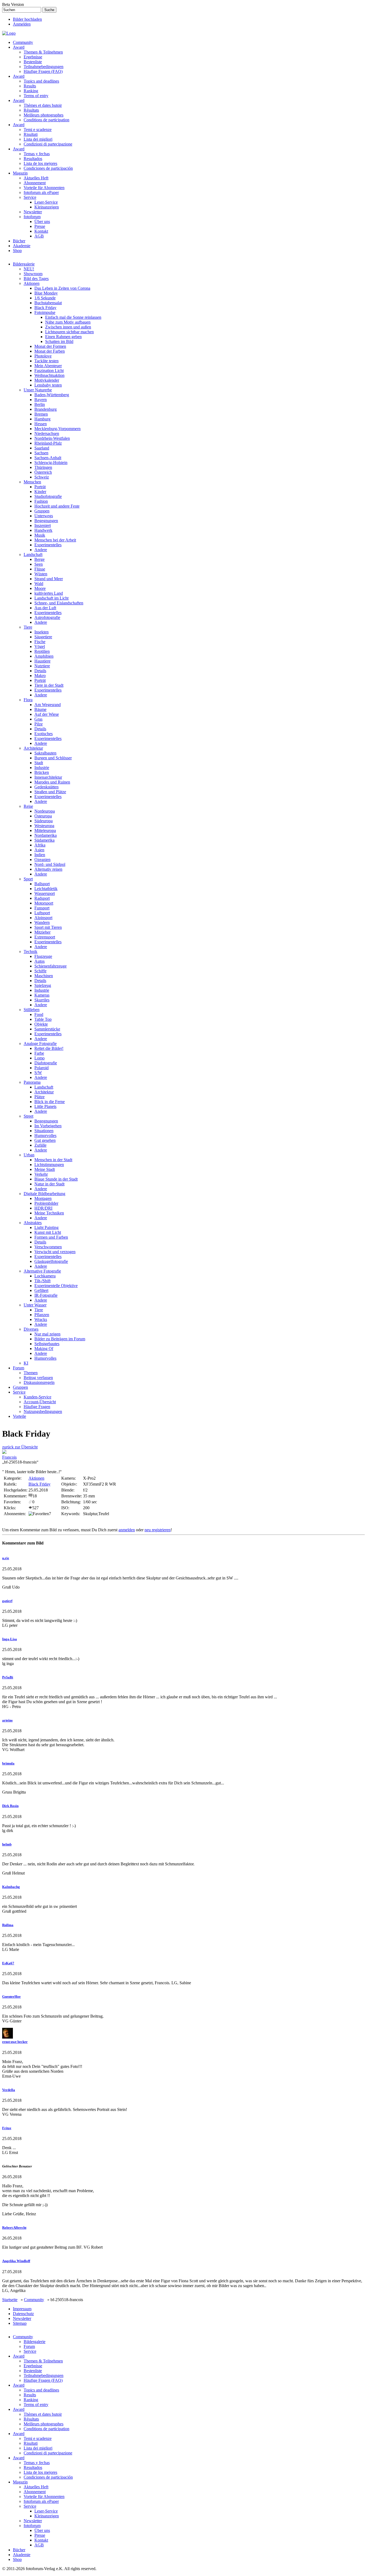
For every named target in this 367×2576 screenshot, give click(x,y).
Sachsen (41, 453)
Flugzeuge (43, 956)
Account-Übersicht (40, 1402)
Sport (28, 879)
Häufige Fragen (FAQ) (43, 71)
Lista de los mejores (40, 163)
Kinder (40, 492)
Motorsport (44, 903)
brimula (8, 1763)
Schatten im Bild (59, 341)
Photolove (43, 356)
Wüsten (41, 574)
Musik (40, 535)
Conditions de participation (46, 120)
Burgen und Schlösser (53, 758)
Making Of (44, 1349)
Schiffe (40, 971)
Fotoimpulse (45, 312)
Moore (40, 588)
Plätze (39, 1097)
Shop (17, 251)
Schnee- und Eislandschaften (59, 603)
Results (30, 86)
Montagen (43, 1198)
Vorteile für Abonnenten (44, 188)
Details (40, 671)
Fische (40, 642)
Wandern (42, 922)
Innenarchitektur (48, 777)
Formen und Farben (51, 1237)
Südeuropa (44, 821)
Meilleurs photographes (44, 115)
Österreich (43, 472)
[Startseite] (9, 33)
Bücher (19, 241)
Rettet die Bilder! (49, 1048)
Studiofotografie (48, 496)
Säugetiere (43, 637)
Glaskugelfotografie (51, 1261)
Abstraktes (33, 1223)
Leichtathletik (46, 889)
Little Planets (45, 1106)
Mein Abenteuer (48, 366)
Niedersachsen (47, 433)
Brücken (42, 772)
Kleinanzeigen (47, 207)
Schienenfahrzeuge (51, 966)
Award (19, 47)
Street (28, 1116)
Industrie (42, 768)
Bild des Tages (36, 279)
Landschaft (33, 554)
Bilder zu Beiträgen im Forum (60, 1339)
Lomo (39, 1058)
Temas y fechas (37, 154)
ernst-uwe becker (15, 2042)
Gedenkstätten (46, 787)
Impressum (22, 2309)
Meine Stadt (45, 1169)
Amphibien (44, 656)
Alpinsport (43, 918)
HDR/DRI (43, 1208)
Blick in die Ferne (50, 1102)
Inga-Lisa (10, 1639)
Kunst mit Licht (48, 1232)
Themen (31, 1373)
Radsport (42, 898)
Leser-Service (46, 202)
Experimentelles (48, 545)
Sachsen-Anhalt (48, 458)
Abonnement (35, 183)
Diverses (31, 1329)
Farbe (39, 1053)
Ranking (31, 91)
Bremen (41, 414)
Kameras (42, 995)
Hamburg (42, 419)
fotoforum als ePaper (41, 192)
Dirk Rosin (10, 1806)
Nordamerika (46, 835)
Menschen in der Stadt (53, 1160)
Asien (39, 850)
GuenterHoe (11, 1996)
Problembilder (46, 1203)
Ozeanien (42, 860)
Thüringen (43, 467)
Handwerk (43, 530)
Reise (28, 806)
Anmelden (22, 24)
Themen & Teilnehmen (43, 52)
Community (23, 42)
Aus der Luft (45, 608)
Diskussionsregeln (39, 1382)
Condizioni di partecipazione (48, 144)
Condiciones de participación (48, 168)
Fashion (41, 501)
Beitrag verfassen (38, 1378)
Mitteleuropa (45, 830)
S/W (38, 1073)
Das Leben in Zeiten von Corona (62, 288)
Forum (19, 1368)
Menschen (32, 482)
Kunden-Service (37, 1397)
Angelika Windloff (16, 2261)
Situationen (44, 1131)
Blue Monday (46, 293)
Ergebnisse (33, 57)
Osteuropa (43, 816)
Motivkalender (47, 380)
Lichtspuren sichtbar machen (69, 332)
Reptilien (42, 651)
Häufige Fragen (37, 1407)
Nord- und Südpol (50, 864)
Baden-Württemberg (52, 395)
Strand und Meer (49, 579)
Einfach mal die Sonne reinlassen (73, 317)
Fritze (7, 2128)
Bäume (40, 709)
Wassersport (45, 893)
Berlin (40, 404)
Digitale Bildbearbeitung (44, 1194)
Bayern (41, 400)
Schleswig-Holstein (51, 463)
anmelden (127, 1530)
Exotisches (44, 734)
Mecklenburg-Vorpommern (57, 429)
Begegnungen (46, 521)
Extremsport (45, 937)
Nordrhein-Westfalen (52, 438)
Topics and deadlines (41, 81)
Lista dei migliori (38, 139)
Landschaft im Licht (51, 598)
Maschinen (44, 976)
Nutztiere (42, 666)
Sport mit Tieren (48, 927)
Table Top (43, 1019)
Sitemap (20, 2323)
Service (30, 197)
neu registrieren (158, 1530)
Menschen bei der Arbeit (55, 540)
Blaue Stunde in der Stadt (56, 1179)
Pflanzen (42, 1315)
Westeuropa (44, 826)
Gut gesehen (45, 1140)
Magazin (20, 173)
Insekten (42, 632)
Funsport (42, 908)
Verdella (9, 2090)
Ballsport (42, 884)
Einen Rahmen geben (63, 337)
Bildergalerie (24, 264)
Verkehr (41, 1174)
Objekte (41, 1024)
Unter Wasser (35, 1305)
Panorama (32, 1082)
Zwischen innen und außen (68, 327)
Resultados (33, 159)
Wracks (41, 1319)
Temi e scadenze (38, 130)
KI (26, 1363)
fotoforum (32, 217)
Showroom (33, 274)
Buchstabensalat (48, 303)
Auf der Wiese (47, 714)
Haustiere (42, 661)
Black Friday (45, 308)
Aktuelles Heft (36, 178)
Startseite (10, 2300)
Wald (39, 584)
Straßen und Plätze (50, 792)
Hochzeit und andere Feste (57, 506)
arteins (7, 1720)
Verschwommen (48, 1247)
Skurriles (42, 1000)
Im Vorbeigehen (48, 1126)
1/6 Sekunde (45, 298)
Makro (40, 676)
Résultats (31, 110)
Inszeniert (43, 525)
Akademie (22, 246)
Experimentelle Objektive (56, 1286)
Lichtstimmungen (49, 1165)
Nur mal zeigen (47, 1334)
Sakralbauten (45, 753)
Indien (40, 855)
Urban (29, 1155)
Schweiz (42, 477)
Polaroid (42, 1068)
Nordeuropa (45, 811)
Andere (41, 550)
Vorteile (19, 1416)
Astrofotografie (47, 617)
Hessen (41, 424)
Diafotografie (46, 1063)
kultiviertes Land (49, 593)
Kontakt (41, 231)
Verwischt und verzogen (55, 1252)
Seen (39, 564)
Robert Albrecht (14, 2228)
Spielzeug (43, 985)
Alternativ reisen (48, 869)
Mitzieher (42, 932)
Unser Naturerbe (38, 390)
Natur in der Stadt (49, 1184)
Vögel (40, 646)
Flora (28, 700)
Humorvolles (45, 1135)
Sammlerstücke (47, 1029)
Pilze (39, 724)
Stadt (39, 763)
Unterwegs (44, 516)
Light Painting (46, 1227)
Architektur (33, 748)
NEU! (29, 269)
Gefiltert (41, 1290)
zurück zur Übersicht (20, 1447)
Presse (40, 226)
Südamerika (44, 840)
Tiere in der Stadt (49, 685)
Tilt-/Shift (42, 1281)
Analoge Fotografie (40, 1043)
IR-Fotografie (46, 1295)
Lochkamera (45, 1276)
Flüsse (40, 569)
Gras (38, 719)
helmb (7, 1844)
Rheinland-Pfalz (48, 443)
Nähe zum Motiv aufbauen (68, 322)
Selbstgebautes (47, 1344)
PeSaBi (8, 1677)
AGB (39, 236)
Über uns (42, 222)
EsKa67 (8, 1963)
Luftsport (42, 913)
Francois (9, 1457)
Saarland (42, 448)
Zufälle (40, 1145)
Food (39, 1014)
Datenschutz (23, 2314)
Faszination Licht (49, 371)
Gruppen (42, 511)
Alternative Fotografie (42, 1271)
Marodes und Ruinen (52, 782)
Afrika (40, 845)
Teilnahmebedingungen (44, 67)
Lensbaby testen (48, 385)
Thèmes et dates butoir (43, 105)
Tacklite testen (46, 361)
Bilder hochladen (27, 19)
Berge (39, 559)
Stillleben (32, 1010)
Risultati (31, 134)
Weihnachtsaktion (49, 375)
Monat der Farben (50, 351)
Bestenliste (33, 62)
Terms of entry (36, 96)
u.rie (6, 1558)
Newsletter (33, 212)
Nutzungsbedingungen (43, 1411)
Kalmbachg (11, 1887)
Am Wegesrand (48, 705)
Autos (39, 961)
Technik (30, 952)
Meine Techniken (49, 1213)
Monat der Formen (50, 346)
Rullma (8, 1925)
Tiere (28, 627)
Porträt (40, 487)
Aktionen (32, 283)
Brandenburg (46, 409)
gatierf (7, 1601)
